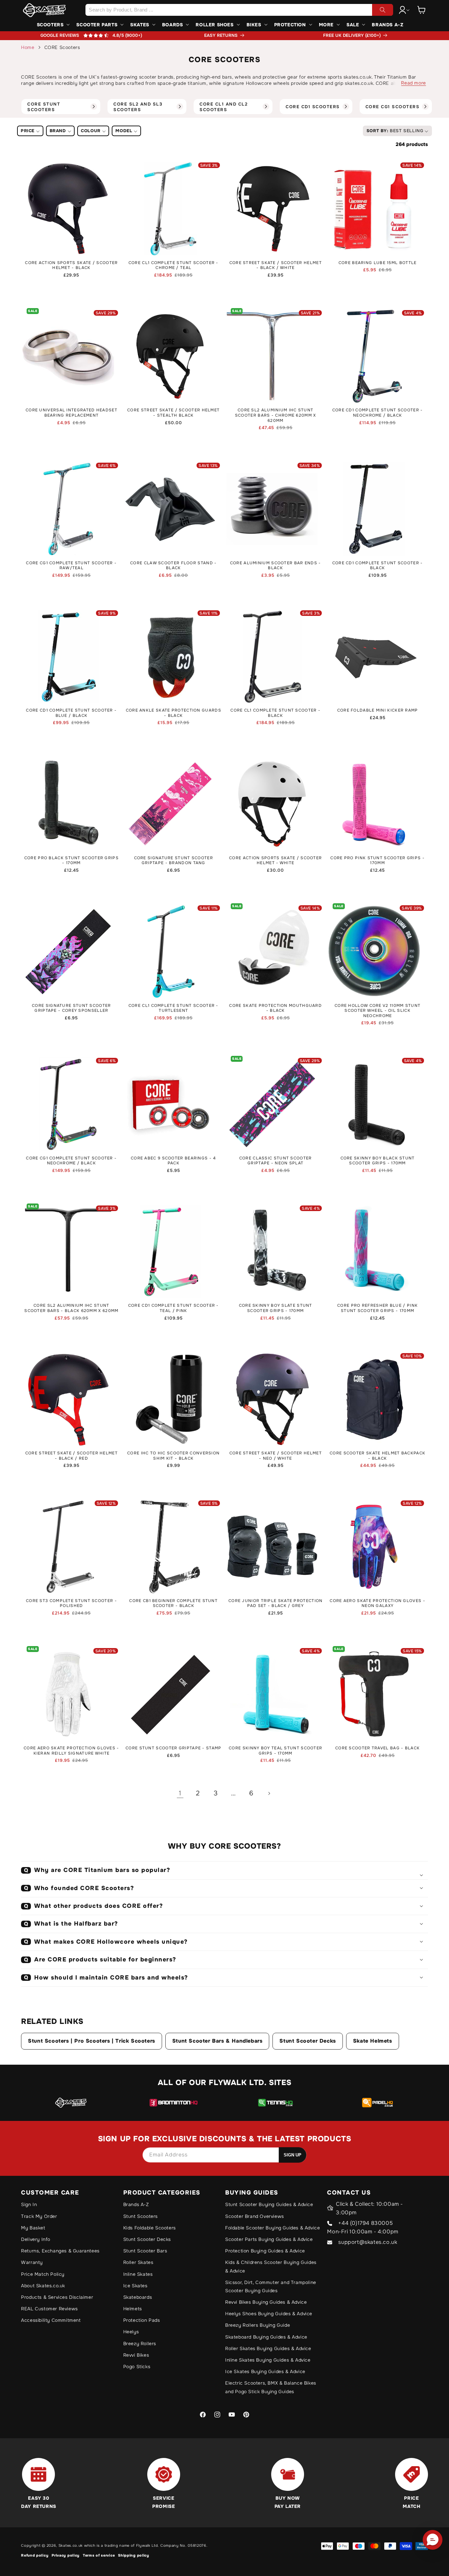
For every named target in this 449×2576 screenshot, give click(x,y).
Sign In (29, 2204)
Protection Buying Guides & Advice (265, 2251)
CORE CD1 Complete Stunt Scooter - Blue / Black (71, 713)
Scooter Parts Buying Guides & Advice (269, 2239)
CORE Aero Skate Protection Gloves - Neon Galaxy (378, 1604)
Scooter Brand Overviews (255, 2216)
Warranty (32, 2262)
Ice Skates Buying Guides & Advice (265, 2371)
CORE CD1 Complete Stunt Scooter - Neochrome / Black (378, 413)
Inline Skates (138, 2274)
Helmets (133, 2309)
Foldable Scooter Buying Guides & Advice (272, 2228)
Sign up (293, 2155)
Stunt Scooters (141, 2216)
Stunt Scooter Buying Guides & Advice (269, 2204)
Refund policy (35, 2555)
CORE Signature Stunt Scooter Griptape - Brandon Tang (174, 861)
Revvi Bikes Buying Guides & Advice (266, 2302)
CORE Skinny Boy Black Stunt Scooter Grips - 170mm (378, 1161)
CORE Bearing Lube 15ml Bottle (378, 263)
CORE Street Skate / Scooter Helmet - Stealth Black (173, 413)
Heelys (131, 2332)
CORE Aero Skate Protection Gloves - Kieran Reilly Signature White (71, 1751)
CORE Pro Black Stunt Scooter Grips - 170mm (71, 861)
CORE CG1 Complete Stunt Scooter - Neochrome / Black (71, 1161)
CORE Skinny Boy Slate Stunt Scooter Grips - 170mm (276, 1308)
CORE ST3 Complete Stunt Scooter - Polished (71, 1604)
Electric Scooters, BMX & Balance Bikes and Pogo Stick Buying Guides (271, 2387)
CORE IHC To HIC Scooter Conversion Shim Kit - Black (173, 1456)
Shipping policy (134, 2555)
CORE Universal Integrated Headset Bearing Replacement (71, 413)
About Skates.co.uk (43, 2286)
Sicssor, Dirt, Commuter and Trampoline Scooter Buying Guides (271, 2286)
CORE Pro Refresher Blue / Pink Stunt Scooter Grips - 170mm (378, 1308)
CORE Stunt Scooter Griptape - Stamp (174, 1748)
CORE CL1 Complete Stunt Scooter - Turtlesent (174, 1008)
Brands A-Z (136, 2204)
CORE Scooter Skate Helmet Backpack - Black (378, 1456)
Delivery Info (36, 2239)
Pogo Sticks (137, 2367)
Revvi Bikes (136, 2355)
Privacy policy (66, 2555)
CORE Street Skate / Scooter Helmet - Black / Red (71, 1456)
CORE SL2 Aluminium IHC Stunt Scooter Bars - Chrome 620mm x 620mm (276, 415)
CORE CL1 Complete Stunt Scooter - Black (275, 713)
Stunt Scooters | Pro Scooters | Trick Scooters (92, 2041)
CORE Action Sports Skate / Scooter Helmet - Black (71, 266)
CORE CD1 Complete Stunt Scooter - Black (378, 566)
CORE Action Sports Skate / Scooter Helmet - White (275, 861)
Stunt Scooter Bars (145, 2251)
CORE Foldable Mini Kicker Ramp (378, 710)
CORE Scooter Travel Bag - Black (378, 1748)
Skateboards (138, 2297)
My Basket (33, 2228)
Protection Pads (142, 2320)
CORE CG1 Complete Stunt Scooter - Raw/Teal (71, 566)
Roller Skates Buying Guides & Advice (268, 2348)
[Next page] (269, 1793)
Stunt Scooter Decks (307, 2041)
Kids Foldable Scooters (150, 2228)
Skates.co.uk (71, 2545)
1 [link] (180, 1793)
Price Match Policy (43, 2274)
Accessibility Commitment (51, 2320)
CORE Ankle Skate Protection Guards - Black (174, 713)
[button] (421, 10)
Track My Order (39, 2216)
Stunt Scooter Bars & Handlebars (217, 2041)
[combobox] (239, 10)
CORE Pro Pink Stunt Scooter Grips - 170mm (378, 861)
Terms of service (99, 2555)
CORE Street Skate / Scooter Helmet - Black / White (276, 266)
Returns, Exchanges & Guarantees (60, 2251)
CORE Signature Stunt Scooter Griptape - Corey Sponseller (71, 1008)
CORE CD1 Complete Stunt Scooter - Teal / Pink (174, 1308)
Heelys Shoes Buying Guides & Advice (269, 2314)
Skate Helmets (373, 2041)
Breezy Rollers (140, 2344)
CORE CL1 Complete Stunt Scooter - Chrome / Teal (174, 266)
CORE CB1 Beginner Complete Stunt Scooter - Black (173, 1604)
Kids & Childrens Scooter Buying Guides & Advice (271, 2266)
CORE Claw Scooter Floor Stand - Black (173, 566)
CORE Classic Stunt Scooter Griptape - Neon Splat (276, 1161)
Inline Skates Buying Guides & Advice (268, 2360)
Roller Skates (138, 2262)
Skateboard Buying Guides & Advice (266, 2337)
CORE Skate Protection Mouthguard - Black (275, 1008)
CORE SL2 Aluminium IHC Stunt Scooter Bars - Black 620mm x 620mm (71, 1308)
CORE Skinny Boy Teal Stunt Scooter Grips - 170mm (275, 1751)
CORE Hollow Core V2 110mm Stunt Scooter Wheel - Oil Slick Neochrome (378, 1011)
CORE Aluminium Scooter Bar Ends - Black (276, 566)
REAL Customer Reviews (49, 2309)
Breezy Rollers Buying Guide (258, 2325)
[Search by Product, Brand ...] (383, 10)
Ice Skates (135, 2286)
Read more (413, 83)
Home (28, 47)
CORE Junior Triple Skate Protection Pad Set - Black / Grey (276, 1604)
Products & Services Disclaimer (57, 2297)
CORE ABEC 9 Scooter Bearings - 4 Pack (174, 1161)
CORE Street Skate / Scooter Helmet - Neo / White (276, 1456)
